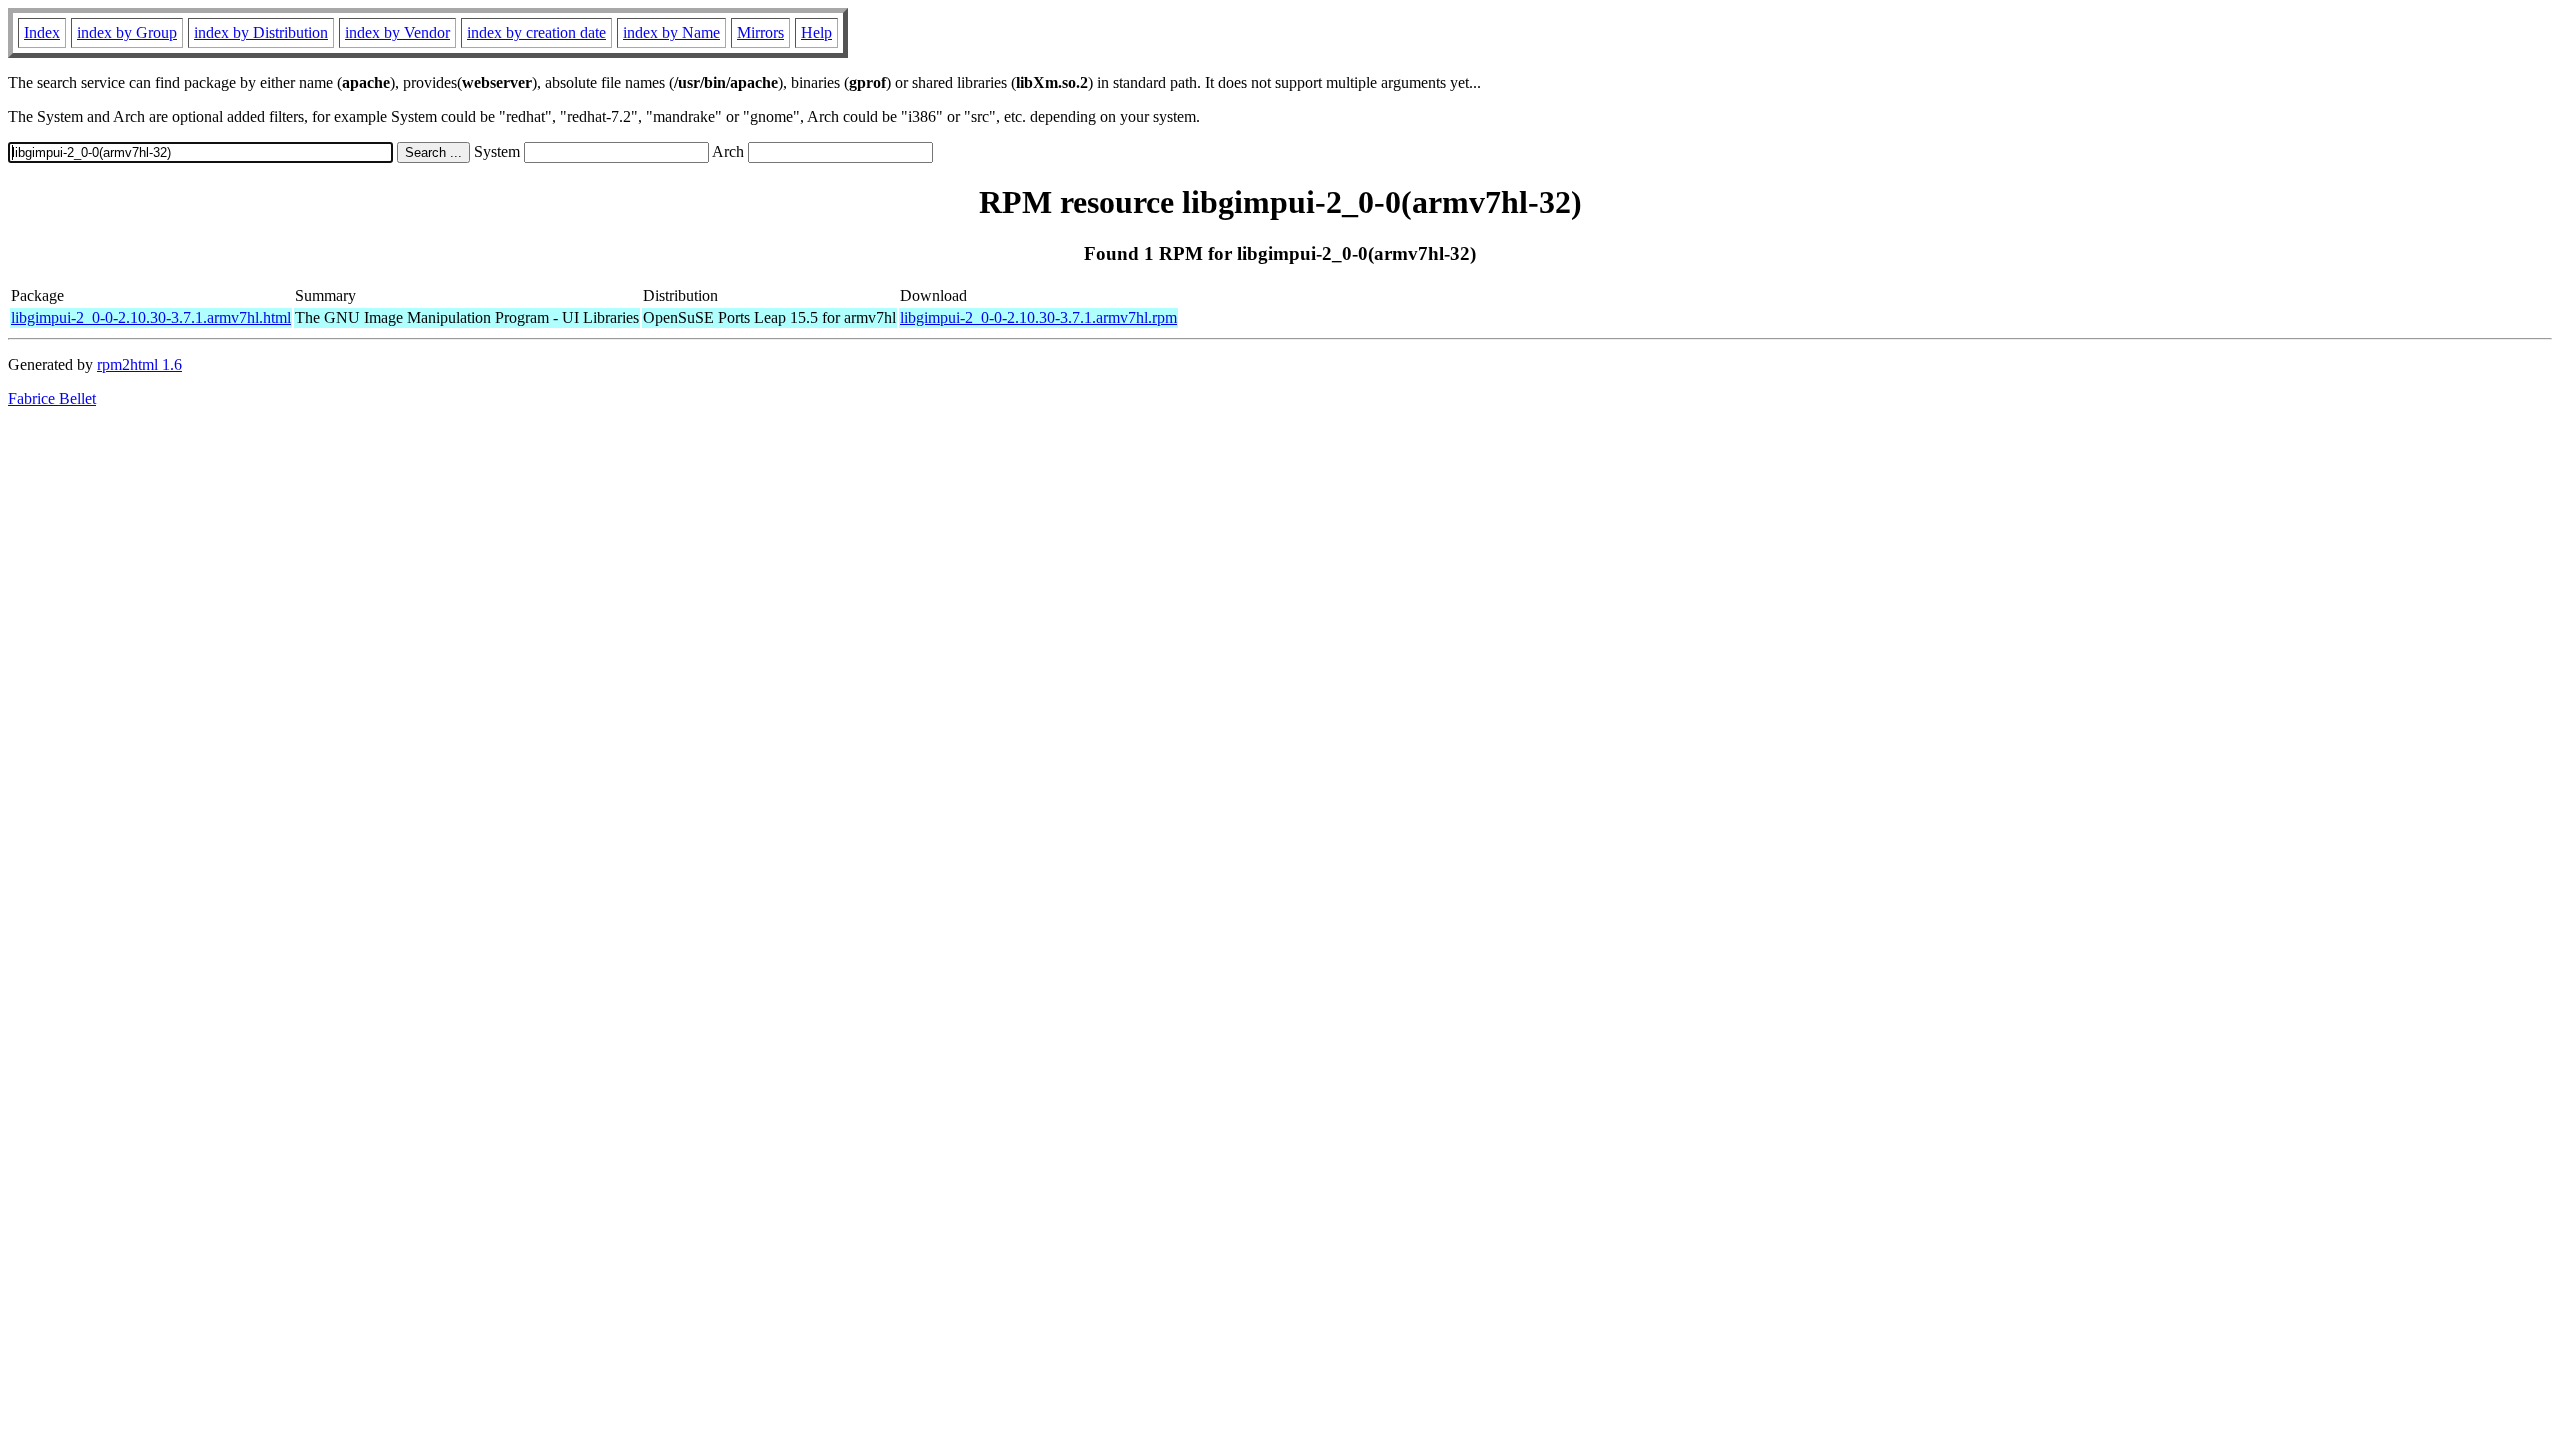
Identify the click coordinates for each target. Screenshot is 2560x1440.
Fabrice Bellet (52, 398)
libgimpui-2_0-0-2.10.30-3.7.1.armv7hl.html (151, 317)
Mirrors (760, 32)
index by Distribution (261, 32)
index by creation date (536, 32)
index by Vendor (397, 32)
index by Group (127, 32)
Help (816, 32)
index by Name (671, 32)
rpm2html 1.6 (139, 364)
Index (42, 32)
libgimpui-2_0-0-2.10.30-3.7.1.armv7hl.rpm (1038, 317)
